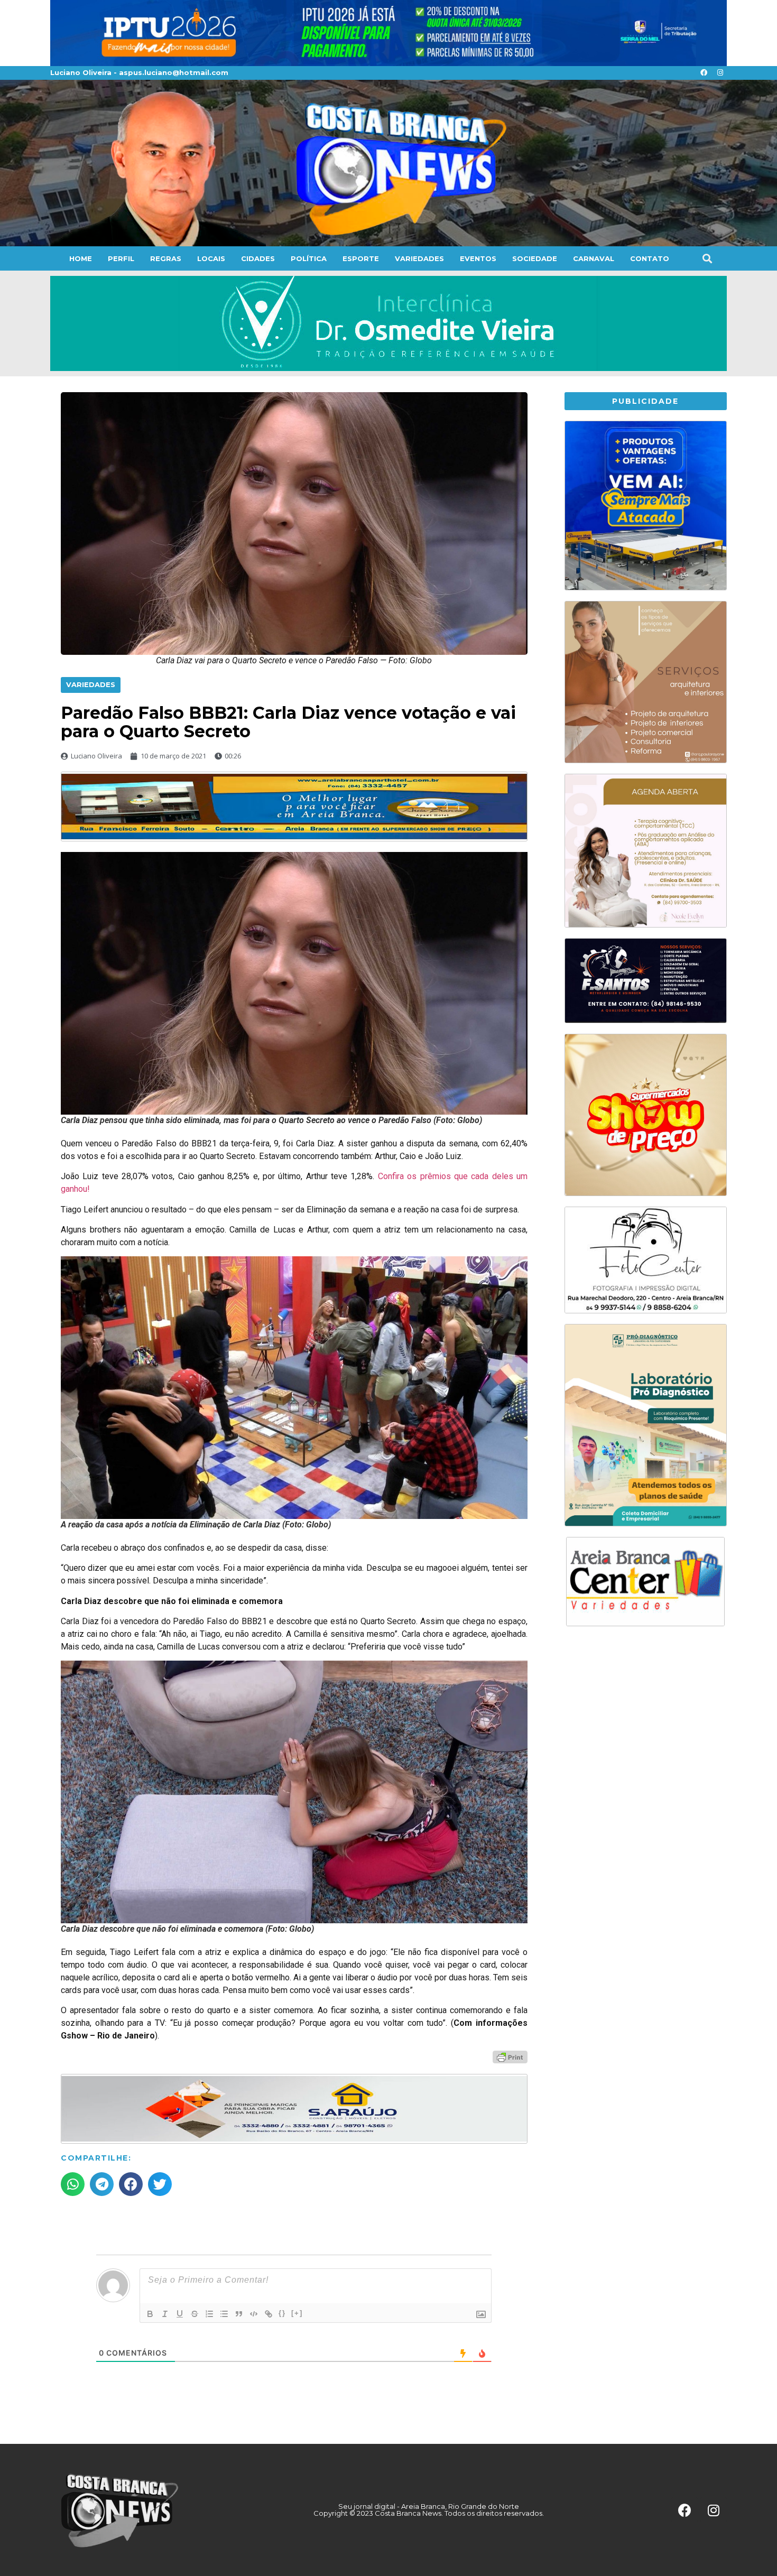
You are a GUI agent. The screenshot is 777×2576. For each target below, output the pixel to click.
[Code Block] (254, 2314)
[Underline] (180, 2314)
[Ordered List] (209, 2314)
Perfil (121, 258)
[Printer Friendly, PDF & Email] (510, 2056)
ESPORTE (361, 258)
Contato (650, 258)
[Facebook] (704, 73)
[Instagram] (720, 73)
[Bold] (150, 2314)
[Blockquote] (239, 2314)
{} (282, 2313)
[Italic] (165, 2314)
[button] (707, 258)
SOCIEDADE (535, 258)
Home (81, 258)
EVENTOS (478, 258)
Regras (166, 258)
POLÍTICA (309, 258)
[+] (297, 2313)
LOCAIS (211, 258)
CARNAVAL (594, 258)
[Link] (269, 2314)
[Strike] (195, 2314)
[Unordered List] (224, 2314)
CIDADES (258, 258)
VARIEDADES (419, 258)
